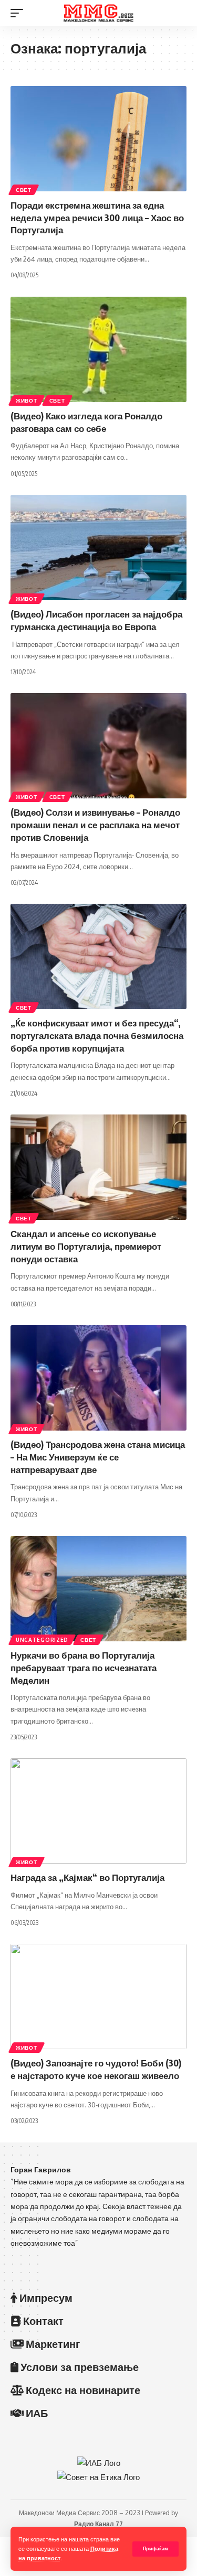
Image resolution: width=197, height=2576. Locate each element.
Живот (27, 401)
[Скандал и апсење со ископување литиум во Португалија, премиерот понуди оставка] (98, 1167)
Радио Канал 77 (98, 2524)
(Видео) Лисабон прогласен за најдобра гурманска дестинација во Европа (96, 620)
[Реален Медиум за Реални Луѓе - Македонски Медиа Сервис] (99, 13)
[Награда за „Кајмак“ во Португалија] (98, 1811)
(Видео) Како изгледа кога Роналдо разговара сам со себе (86, 422)
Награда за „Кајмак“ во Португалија (87, 1877)
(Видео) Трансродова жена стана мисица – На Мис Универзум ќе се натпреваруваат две (98, 1457)
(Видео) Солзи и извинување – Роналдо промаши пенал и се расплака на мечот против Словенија (95, 825)
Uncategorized (42, 1640)
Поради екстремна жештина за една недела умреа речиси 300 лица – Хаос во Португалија (97, 218)
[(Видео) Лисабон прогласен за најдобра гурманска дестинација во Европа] (98, 548)
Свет (24, 190)
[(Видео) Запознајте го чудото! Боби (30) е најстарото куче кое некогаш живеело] (98, 1996)
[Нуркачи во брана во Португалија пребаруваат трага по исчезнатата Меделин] (98, 1589)
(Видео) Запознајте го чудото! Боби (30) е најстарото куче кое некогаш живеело (96, 2069)
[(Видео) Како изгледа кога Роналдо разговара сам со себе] (98, 349)
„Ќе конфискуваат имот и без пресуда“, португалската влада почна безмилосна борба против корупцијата (97, 1035)
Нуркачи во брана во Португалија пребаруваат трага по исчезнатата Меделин (84, 1668)
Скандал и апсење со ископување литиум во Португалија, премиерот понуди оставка (86, 1246)
